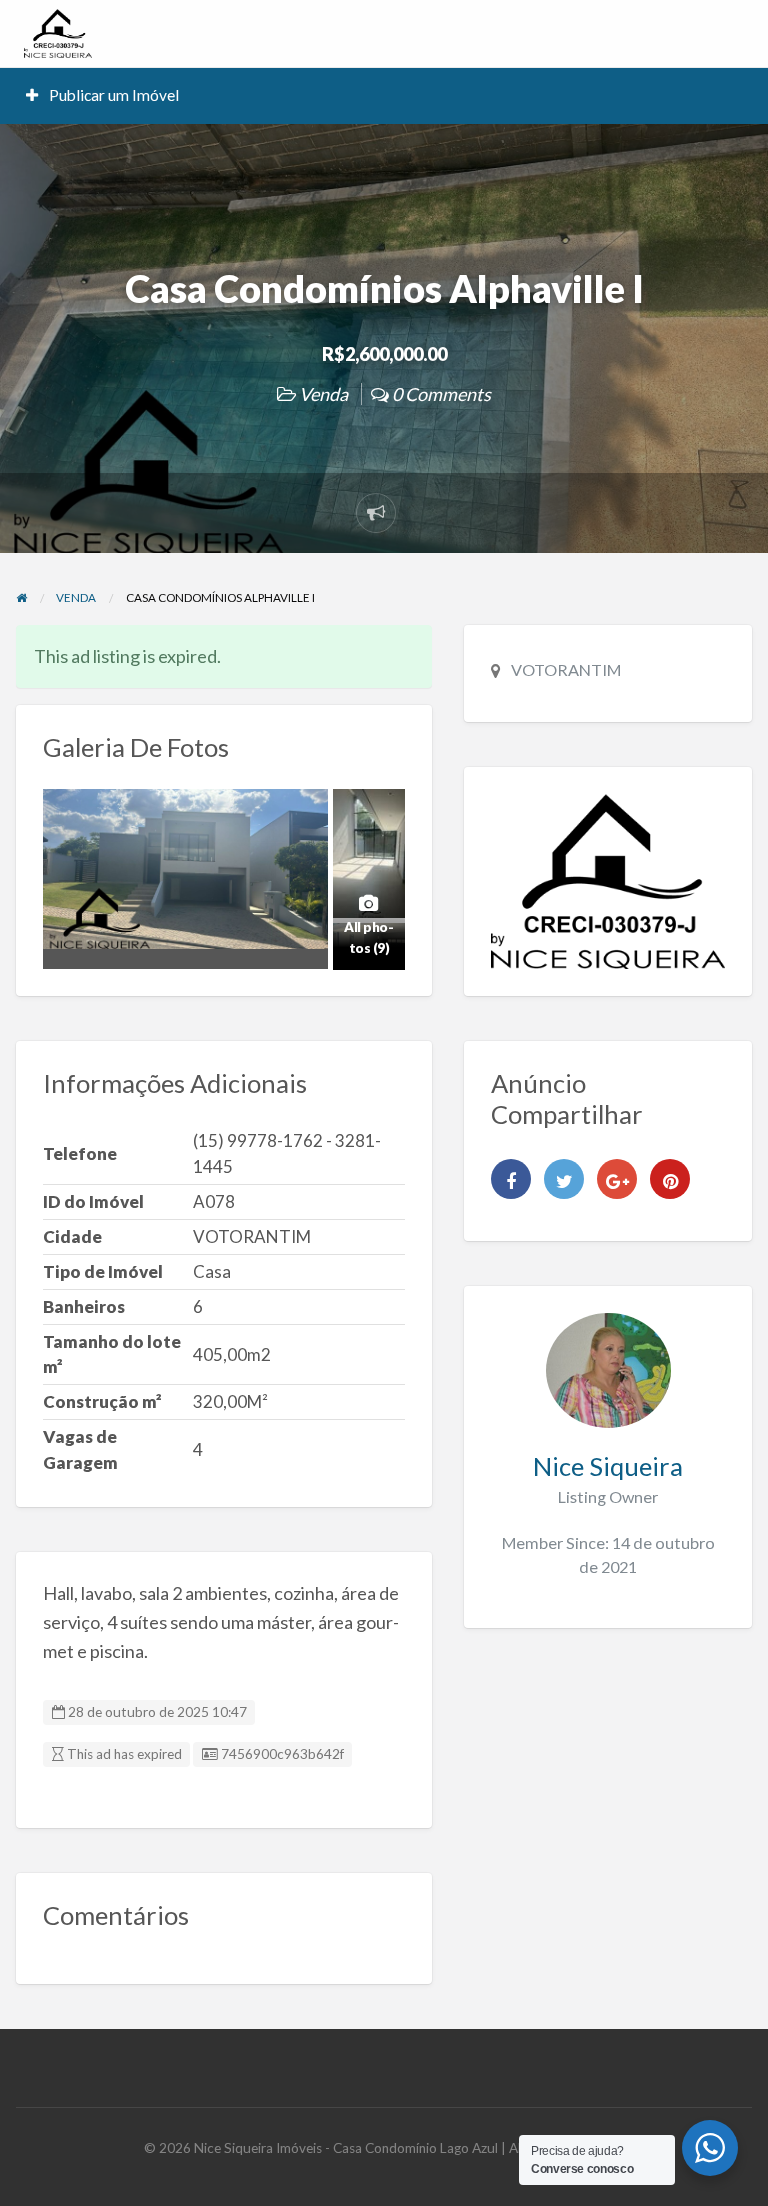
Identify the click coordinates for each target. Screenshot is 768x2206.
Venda (323, 394)
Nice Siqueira (608, 1466)
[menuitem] (103, 95)
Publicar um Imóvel (112, 95)
